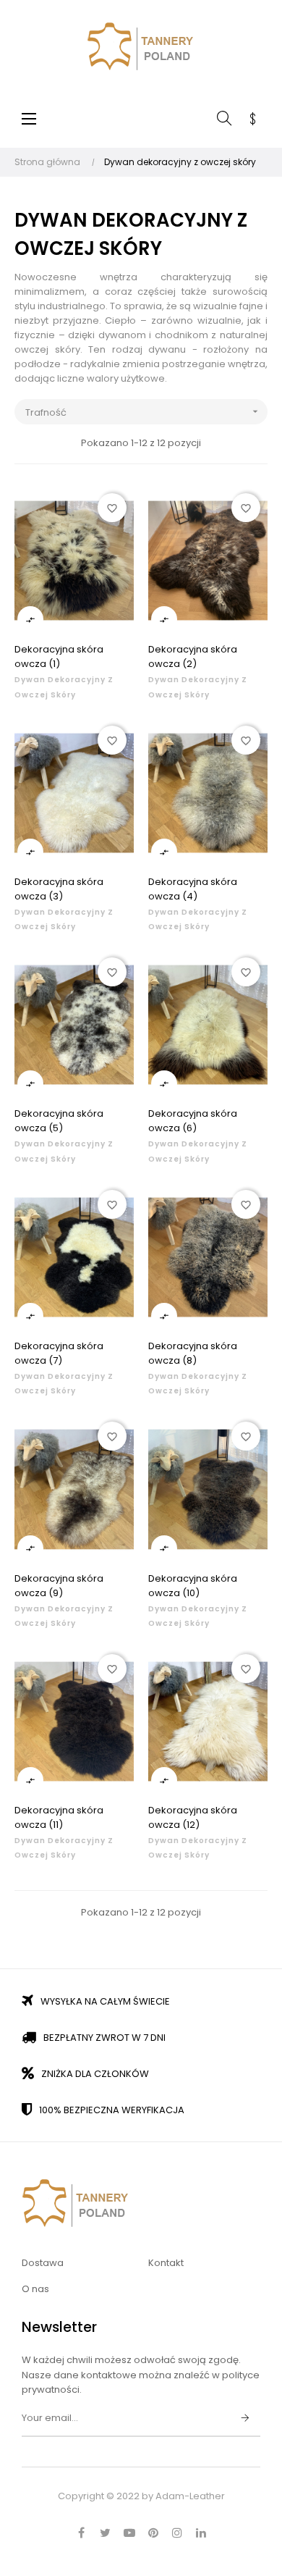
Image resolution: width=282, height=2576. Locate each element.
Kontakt (166, 2263)
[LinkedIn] (201, 2533)
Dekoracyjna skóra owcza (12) (193, 1817)
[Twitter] (106, 2533)
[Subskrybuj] (245, 2419)
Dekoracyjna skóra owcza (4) (193, 889)
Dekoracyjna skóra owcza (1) (59, 656)
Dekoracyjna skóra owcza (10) (193, 1586)
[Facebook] (82, 2533)
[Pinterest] (153, 2533)
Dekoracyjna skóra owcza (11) (59, 1817)
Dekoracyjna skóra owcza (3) (59, 889)
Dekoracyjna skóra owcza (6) (193, 1121)
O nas (35, 2289)
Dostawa (43, 2263)
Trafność (143, 412)
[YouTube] (129, 2533)
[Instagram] (177, 2533)
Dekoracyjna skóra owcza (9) (59, 1586)
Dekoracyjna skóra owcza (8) (193, 1353)
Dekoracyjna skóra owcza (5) (59, 1121)
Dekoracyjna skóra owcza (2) (193, 656)
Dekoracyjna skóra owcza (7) (59, 1353)
